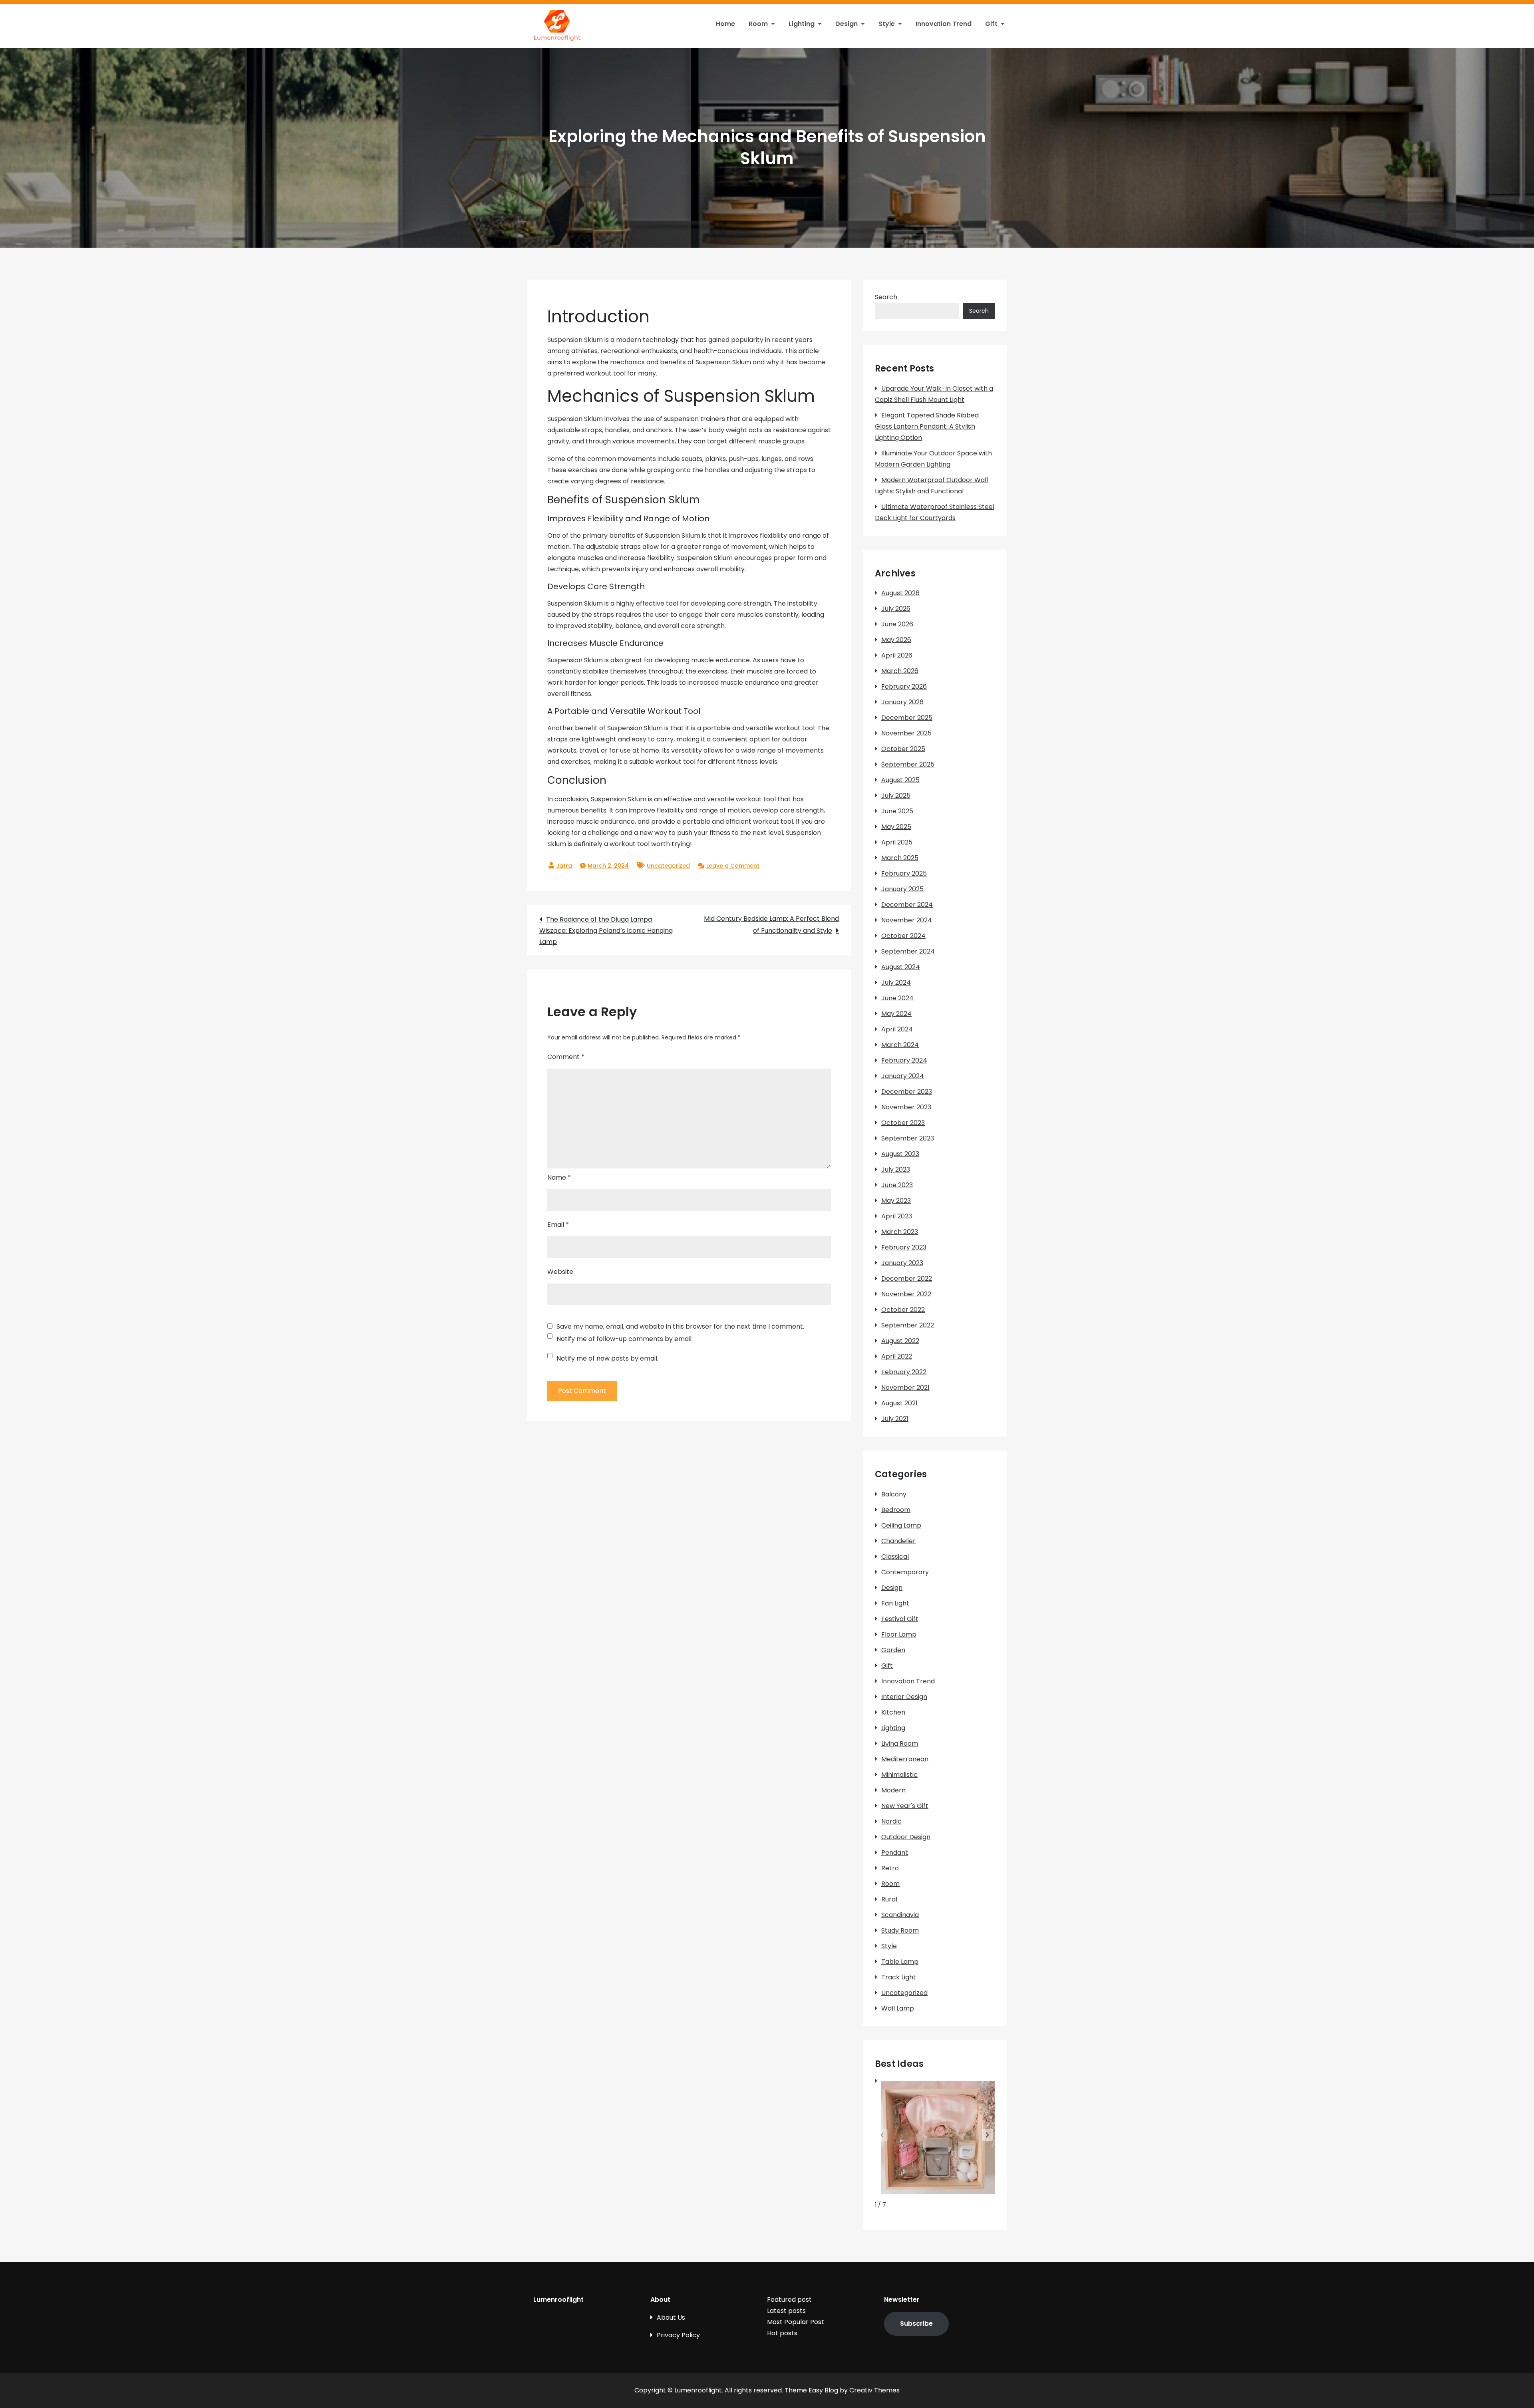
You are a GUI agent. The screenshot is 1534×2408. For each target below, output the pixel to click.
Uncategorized (668, 866)
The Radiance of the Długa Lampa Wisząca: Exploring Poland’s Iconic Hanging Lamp (606, 931)
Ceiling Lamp (901, 1525)
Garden (893, 1650)
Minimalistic (899, 1775)
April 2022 (897, 1356)
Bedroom (896, 1510)
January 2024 (903, 1076)
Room (758, 24)
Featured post (789, 2300)
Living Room (900, 1743)
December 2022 (907, 1279)
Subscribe (916, 2324)
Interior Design (904, 1697)
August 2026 (900, 593)
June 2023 (897, 1185)
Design (846, 24)
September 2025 (908, 764)
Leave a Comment (733, 866)
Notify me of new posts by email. (607, 1358)
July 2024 (896, 982)
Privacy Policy (678, 2335)
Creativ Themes (874, 2390)
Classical (895, 1557)
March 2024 (900, 1045)
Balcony (894, 1494)
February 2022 (904, 1372)
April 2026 (897, 655)
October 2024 (903, 936)
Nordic (891, 1821)
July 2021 (895, 1419)
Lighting (802, 24)
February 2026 (904, 686)
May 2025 (896, 827)
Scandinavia (900, 1915)
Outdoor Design (906, 1837)
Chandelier (898, 1541)
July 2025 (896, 796)
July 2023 (896, 1169)
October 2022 (903, 1310)
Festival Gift (900, 1619)
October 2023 (903, 1123)
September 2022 (908, 1325)
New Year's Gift (905, 1806)
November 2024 (907, 920)
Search (886, 297)
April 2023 (897, 1216)
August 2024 (901, 967)
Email (558, 1225)
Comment (566, 1057)
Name (559, 1177)
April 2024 (897, 1029)
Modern (893, 1790)
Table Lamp (900, 1962)
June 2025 (897, 811)
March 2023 (900, 1232)
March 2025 (900, 858)
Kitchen (893, 1712)
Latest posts (786, 2311)
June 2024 (897, 998)
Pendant (895, 1853)
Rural (889, 1899)
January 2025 (902, 889)
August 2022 (900, 1341)
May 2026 (896, 640)
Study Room (900, 1930)
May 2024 (896, 1014)
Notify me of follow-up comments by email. (625, 1339)
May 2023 (896, 1201)
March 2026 (900, 671)
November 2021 (905, 1388)
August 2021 (899, 1403)
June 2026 (897, 624)
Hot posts (782, 2333)
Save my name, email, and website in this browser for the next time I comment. (680, 1327)
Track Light (899, 1977)
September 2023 (908, 1138)
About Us (671, 2318)
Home (725, 24)
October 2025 (903, 749)
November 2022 (906, 1294)
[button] (988, 2135)
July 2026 (896, 609)
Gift (991, 24)
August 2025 (900, 780)
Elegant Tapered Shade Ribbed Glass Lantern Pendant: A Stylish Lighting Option (927, 426)
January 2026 (902, 702)
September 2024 (908, 951)
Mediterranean (905, 1759)
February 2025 (904, 873)
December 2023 (907, 1092)
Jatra (564, 866)
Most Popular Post (796, 2322)
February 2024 (904, 1060)
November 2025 (906, 733)
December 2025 (907, 718)
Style (887, 24)
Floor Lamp (899, 1634)
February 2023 (904, 1247)
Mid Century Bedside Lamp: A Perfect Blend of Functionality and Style (771, 925)
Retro (890, 1868)
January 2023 (902, 1263)
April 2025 (897, 842)
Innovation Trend (944, 24)
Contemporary (905, 1572)
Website (560, 1272)
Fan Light (895, 1603)
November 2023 (906, 1107)
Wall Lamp (898, 2008)
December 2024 (907, 905)
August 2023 (900, 1154)
